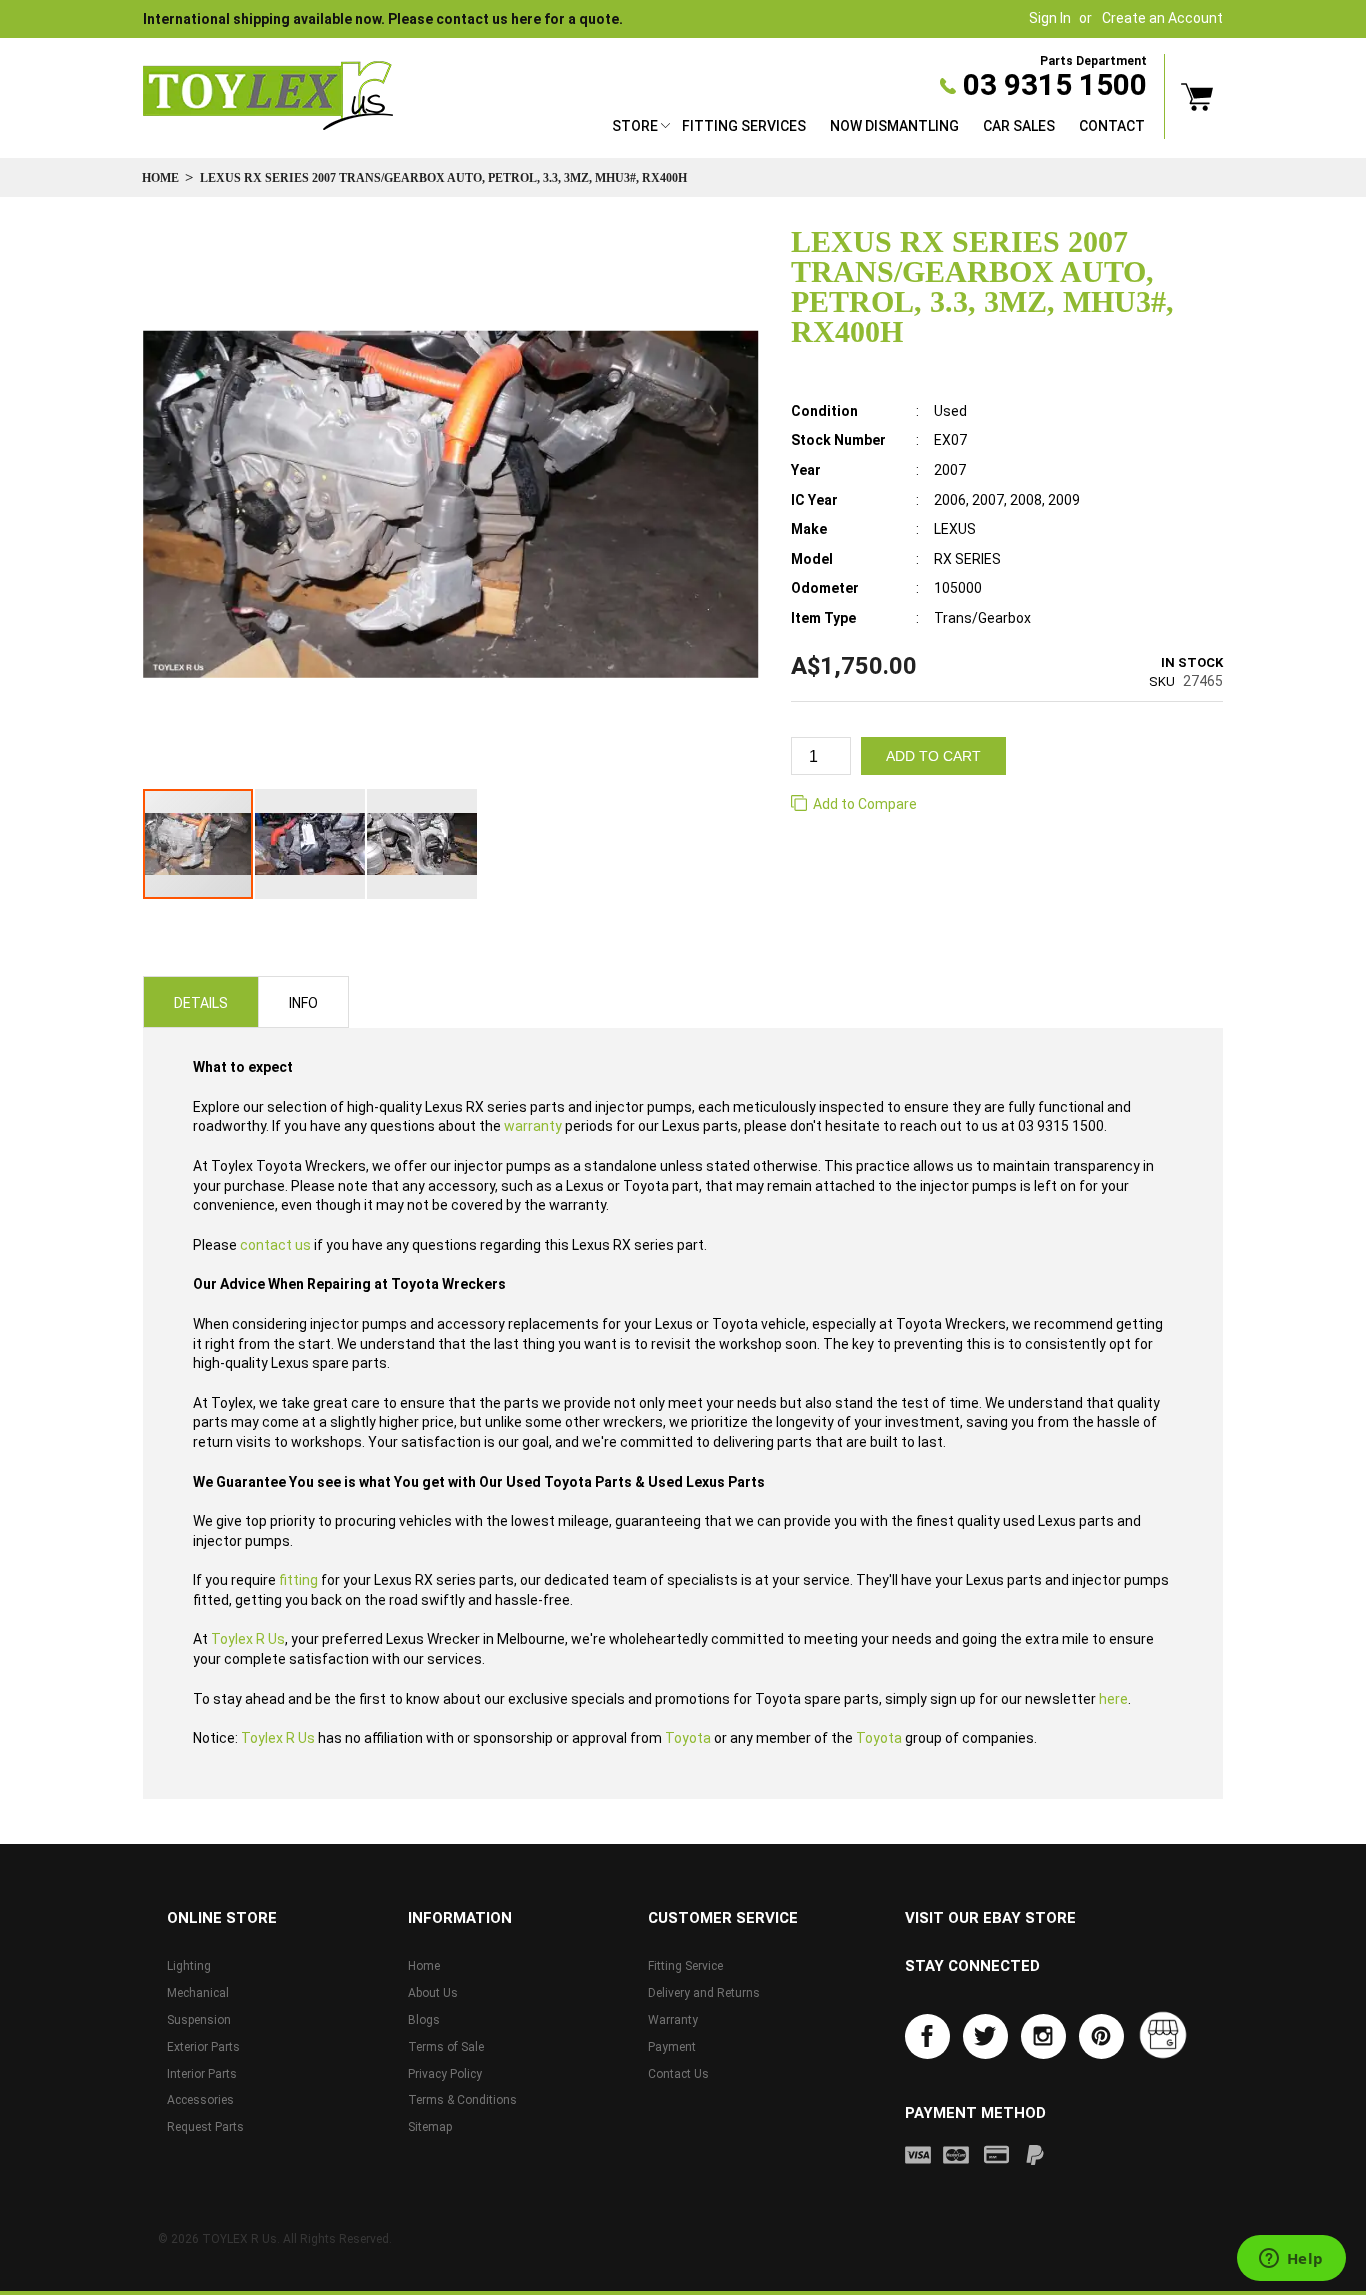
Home (160, 178)
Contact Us (678, 2074)
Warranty (673, 2020)
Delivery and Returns (704, 1993)
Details (201, 1003)
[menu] (878, 128)
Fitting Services (744, 126)
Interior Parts (202, 2074)
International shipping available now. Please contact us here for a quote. (383, 19)
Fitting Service (685, 1966)
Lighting (189, 1966)
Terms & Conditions (462, 2100)
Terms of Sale (446, 2047)
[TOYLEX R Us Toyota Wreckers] (268, 96)
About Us (433, 1993)
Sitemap (430, 2127)
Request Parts (205, 2127)
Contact (1112, 126)
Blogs (424, 2020)
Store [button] (635, 126)
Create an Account (1162, 18)
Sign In (1050, 18)
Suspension (199, 2020)
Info (303, 1003)
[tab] (201, 1002)
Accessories (200, 2100)
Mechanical (198, 1993)
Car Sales (1019, 126)
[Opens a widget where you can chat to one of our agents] (1291, 2260)
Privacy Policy (445, 2074)
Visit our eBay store (990, 1918)
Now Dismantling (894, 126)
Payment (672, 2047)
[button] (311, 844)
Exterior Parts (203, 2047)
